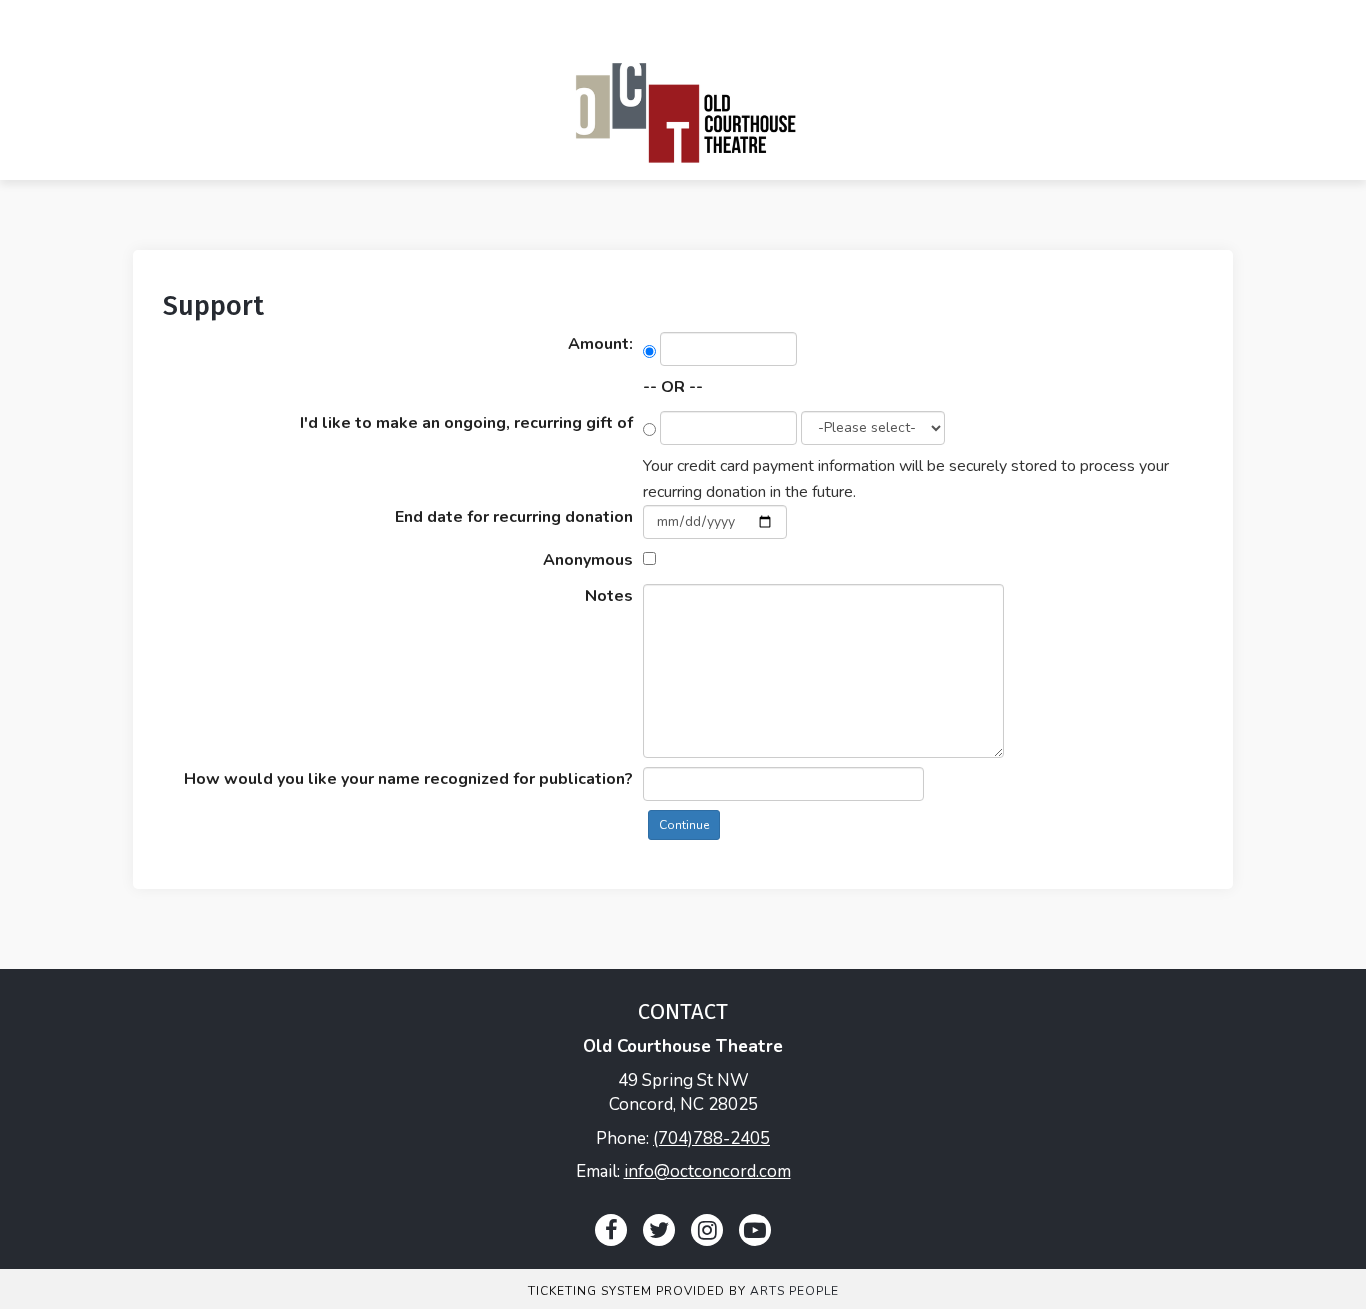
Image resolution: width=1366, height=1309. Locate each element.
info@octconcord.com (707, 1171)
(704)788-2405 (711, 1138)
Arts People (794, 1291)
